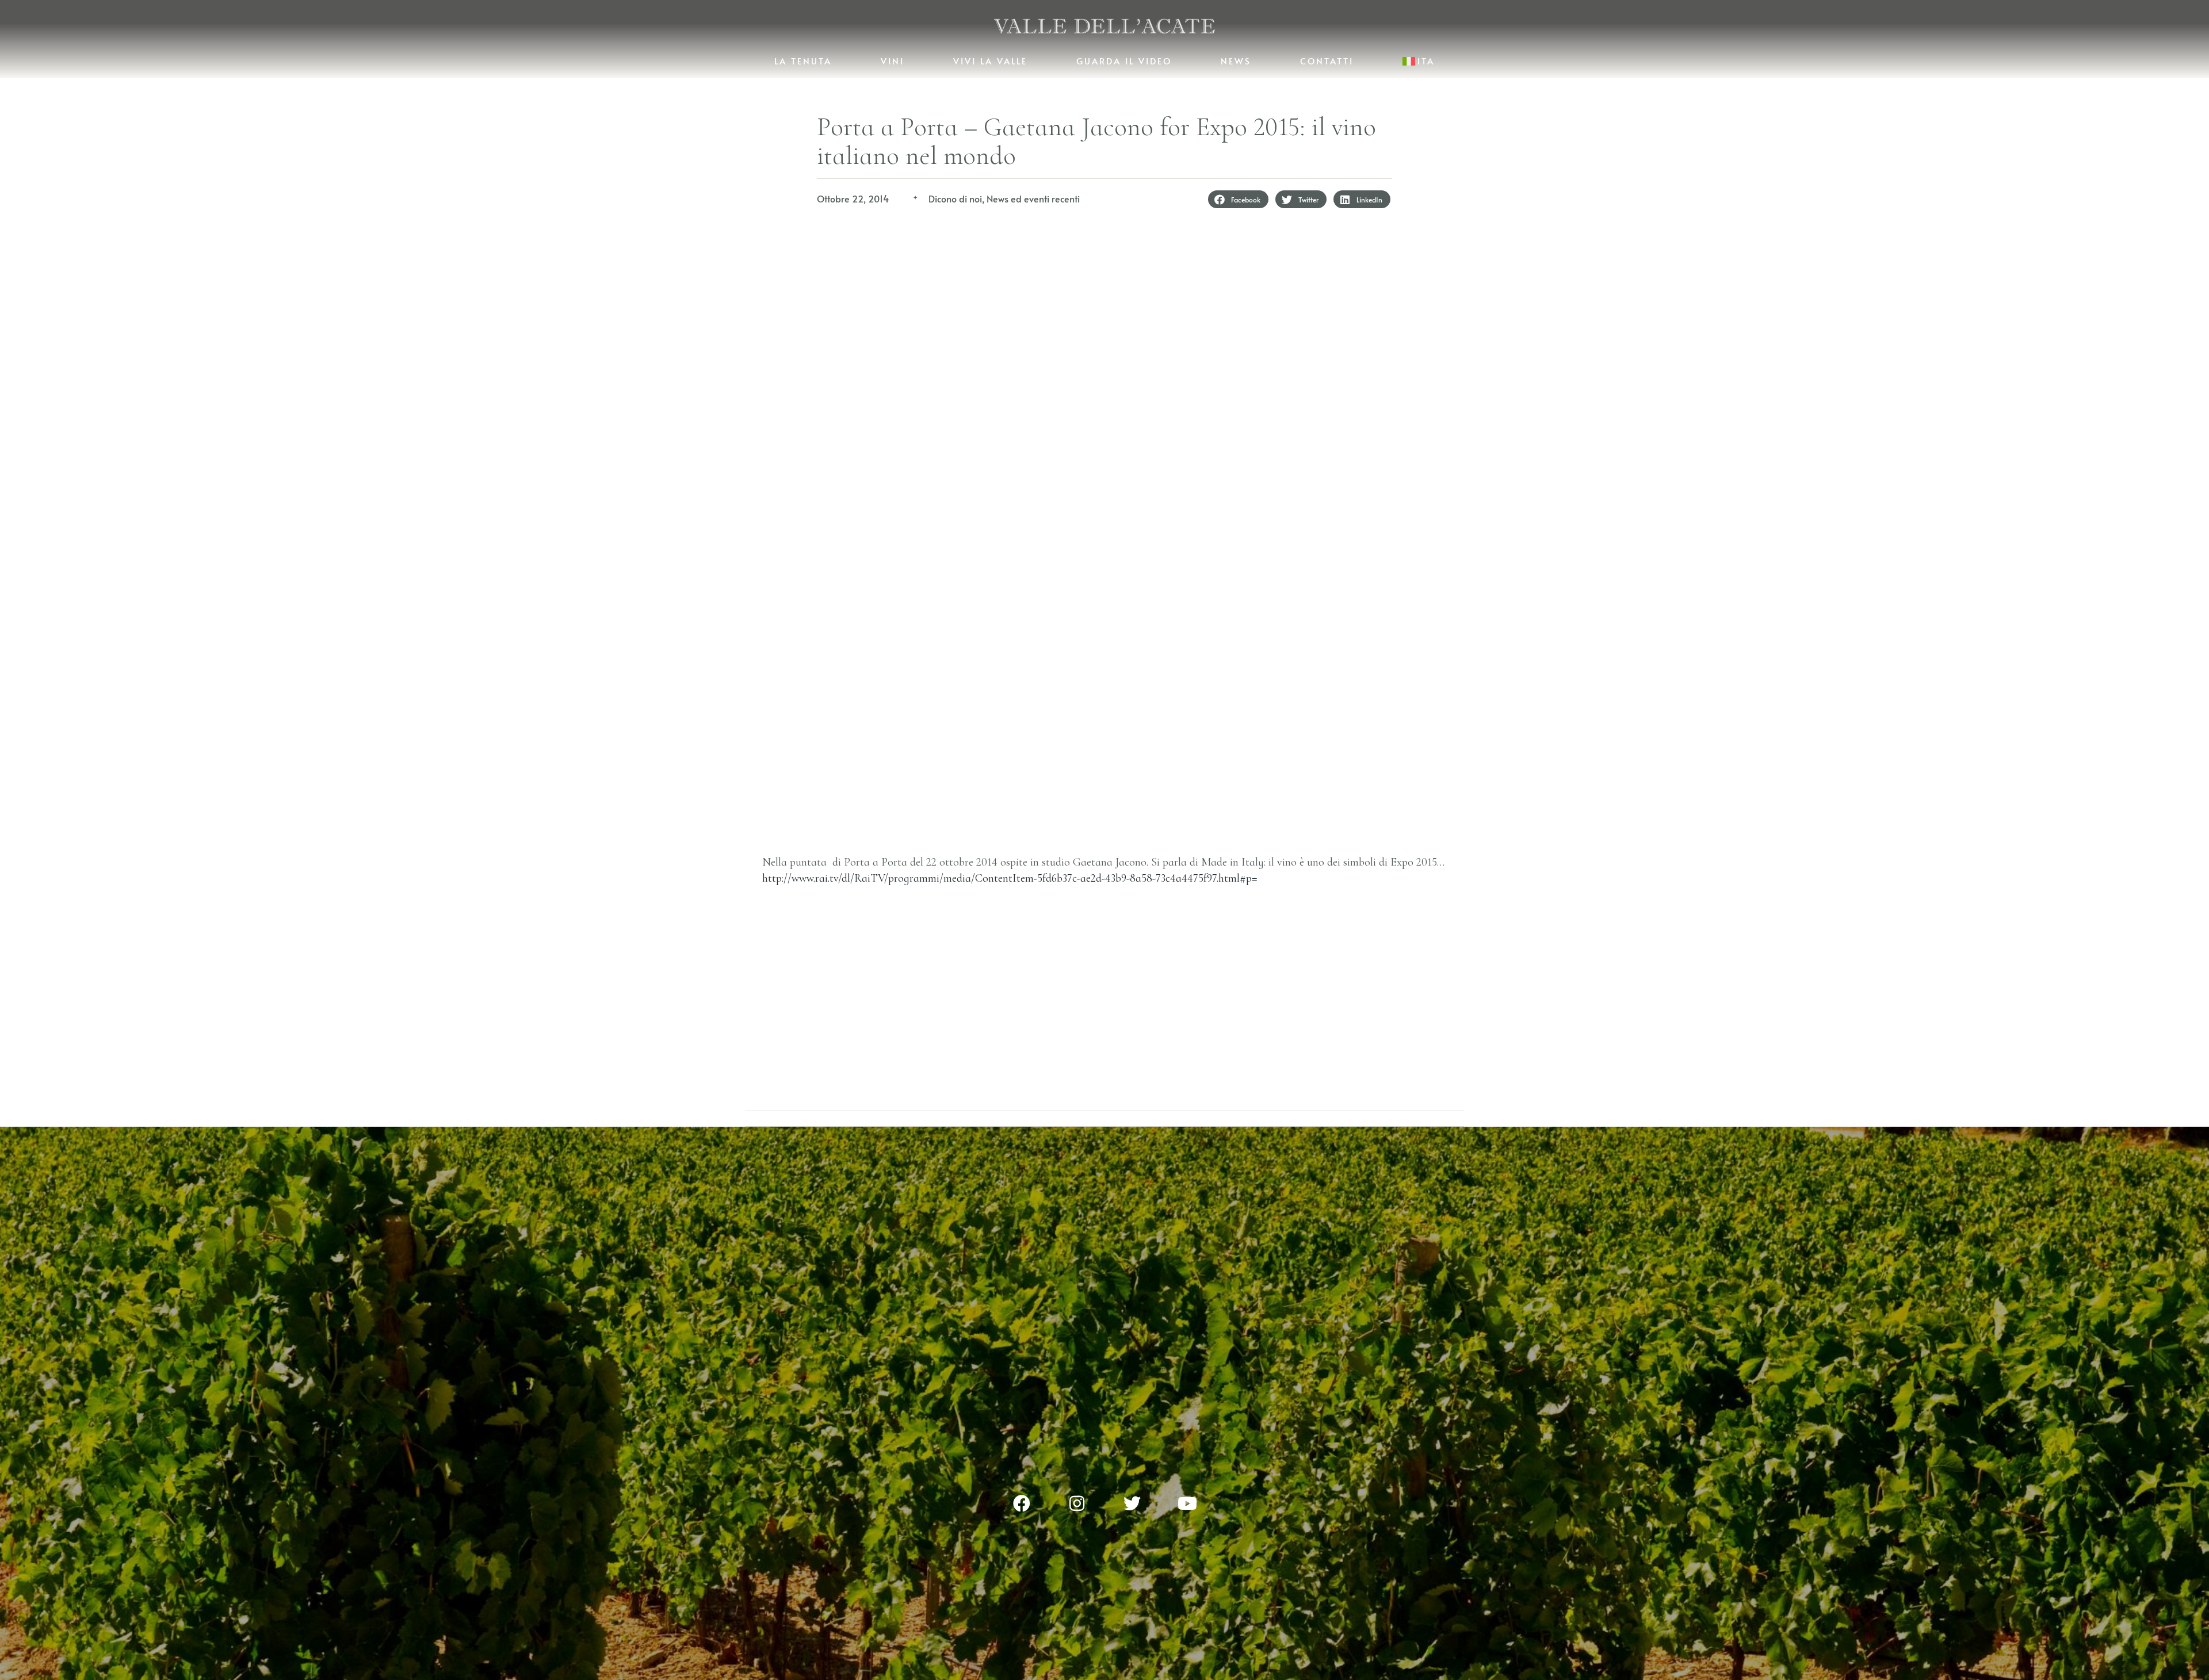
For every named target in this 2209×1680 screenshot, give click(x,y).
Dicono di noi (955, 198)
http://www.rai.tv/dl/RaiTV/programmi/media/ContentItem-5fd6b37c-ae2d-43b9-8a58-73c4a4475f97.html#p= (1010, 878)
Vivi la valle (990, 61)
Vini (893, 61)
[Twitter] (1132, 1503)
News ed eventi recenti (1033, 198)
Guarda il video (1124, 61)
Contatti (1327, 61)
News (1236, 61)
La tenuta (803, 61)
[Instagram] (1077, 1503)
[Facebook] (1022, 1503)
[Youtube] (1187, 1503)
